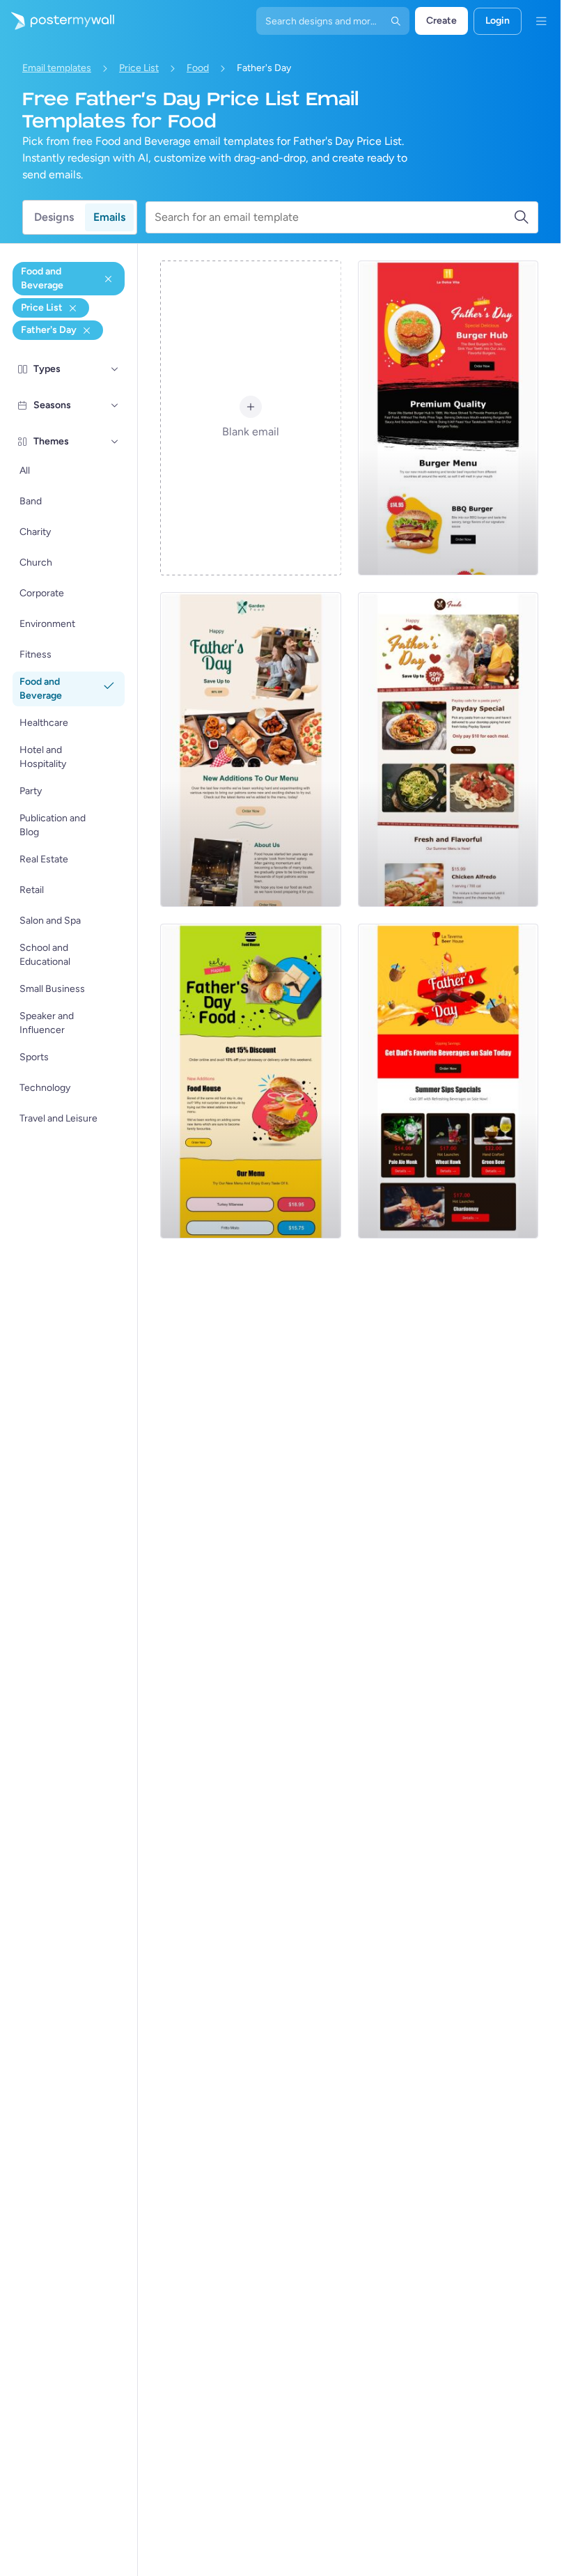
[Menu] (541, 21)
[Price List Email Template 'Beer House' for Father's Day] (448, 1081)
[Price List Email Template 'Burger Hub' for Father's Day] (448, 418)
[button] (115, 369)
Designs (54, 217)
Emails (109, 217)
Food (198, 68)
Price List (139, 68)
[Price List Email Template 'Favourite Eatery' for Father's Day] (250, 750)
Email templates (57, 68)
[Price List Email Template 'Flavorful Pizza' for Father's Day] (448, 750)
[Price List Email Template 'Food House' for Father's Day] (250, 1081)
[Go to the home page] (57, 21)
